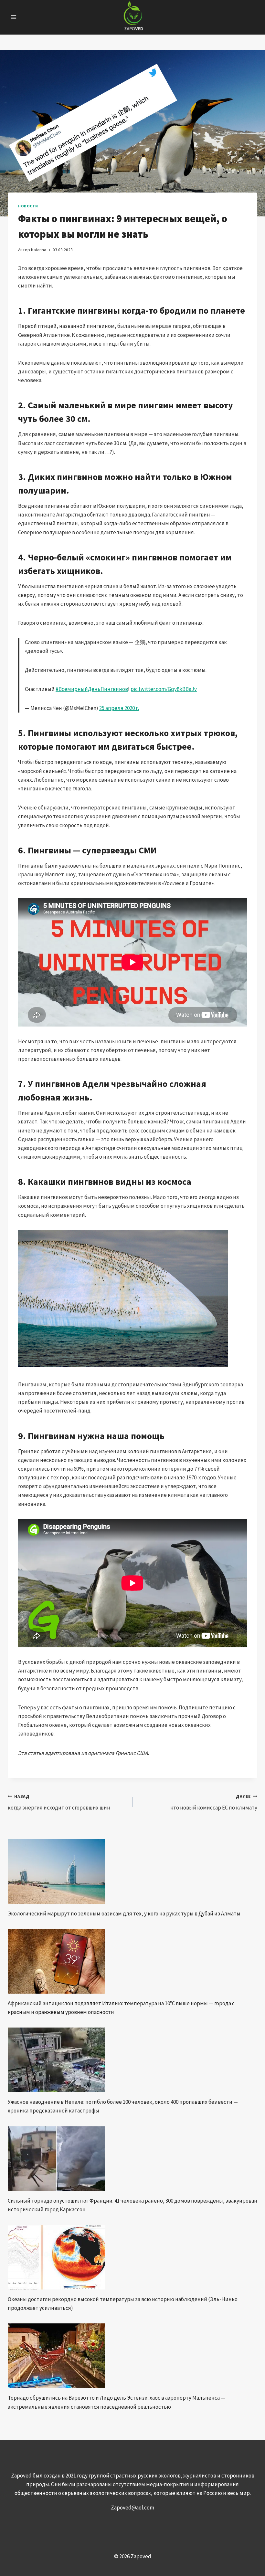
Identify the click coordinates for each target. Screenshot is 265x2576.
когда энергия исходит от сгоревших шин (59, 1802)
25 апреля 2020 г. (119, 708)
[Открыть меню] (14, 17)
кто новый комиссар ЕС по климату (214, 1802)
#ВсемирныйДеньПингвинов (92, 689)
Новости (28, 206)
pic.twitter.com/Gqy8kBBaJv (164, 689)
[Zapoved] (133, 17)
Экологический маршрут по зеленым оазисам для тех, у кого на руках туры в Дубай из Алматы (124, 1914)
